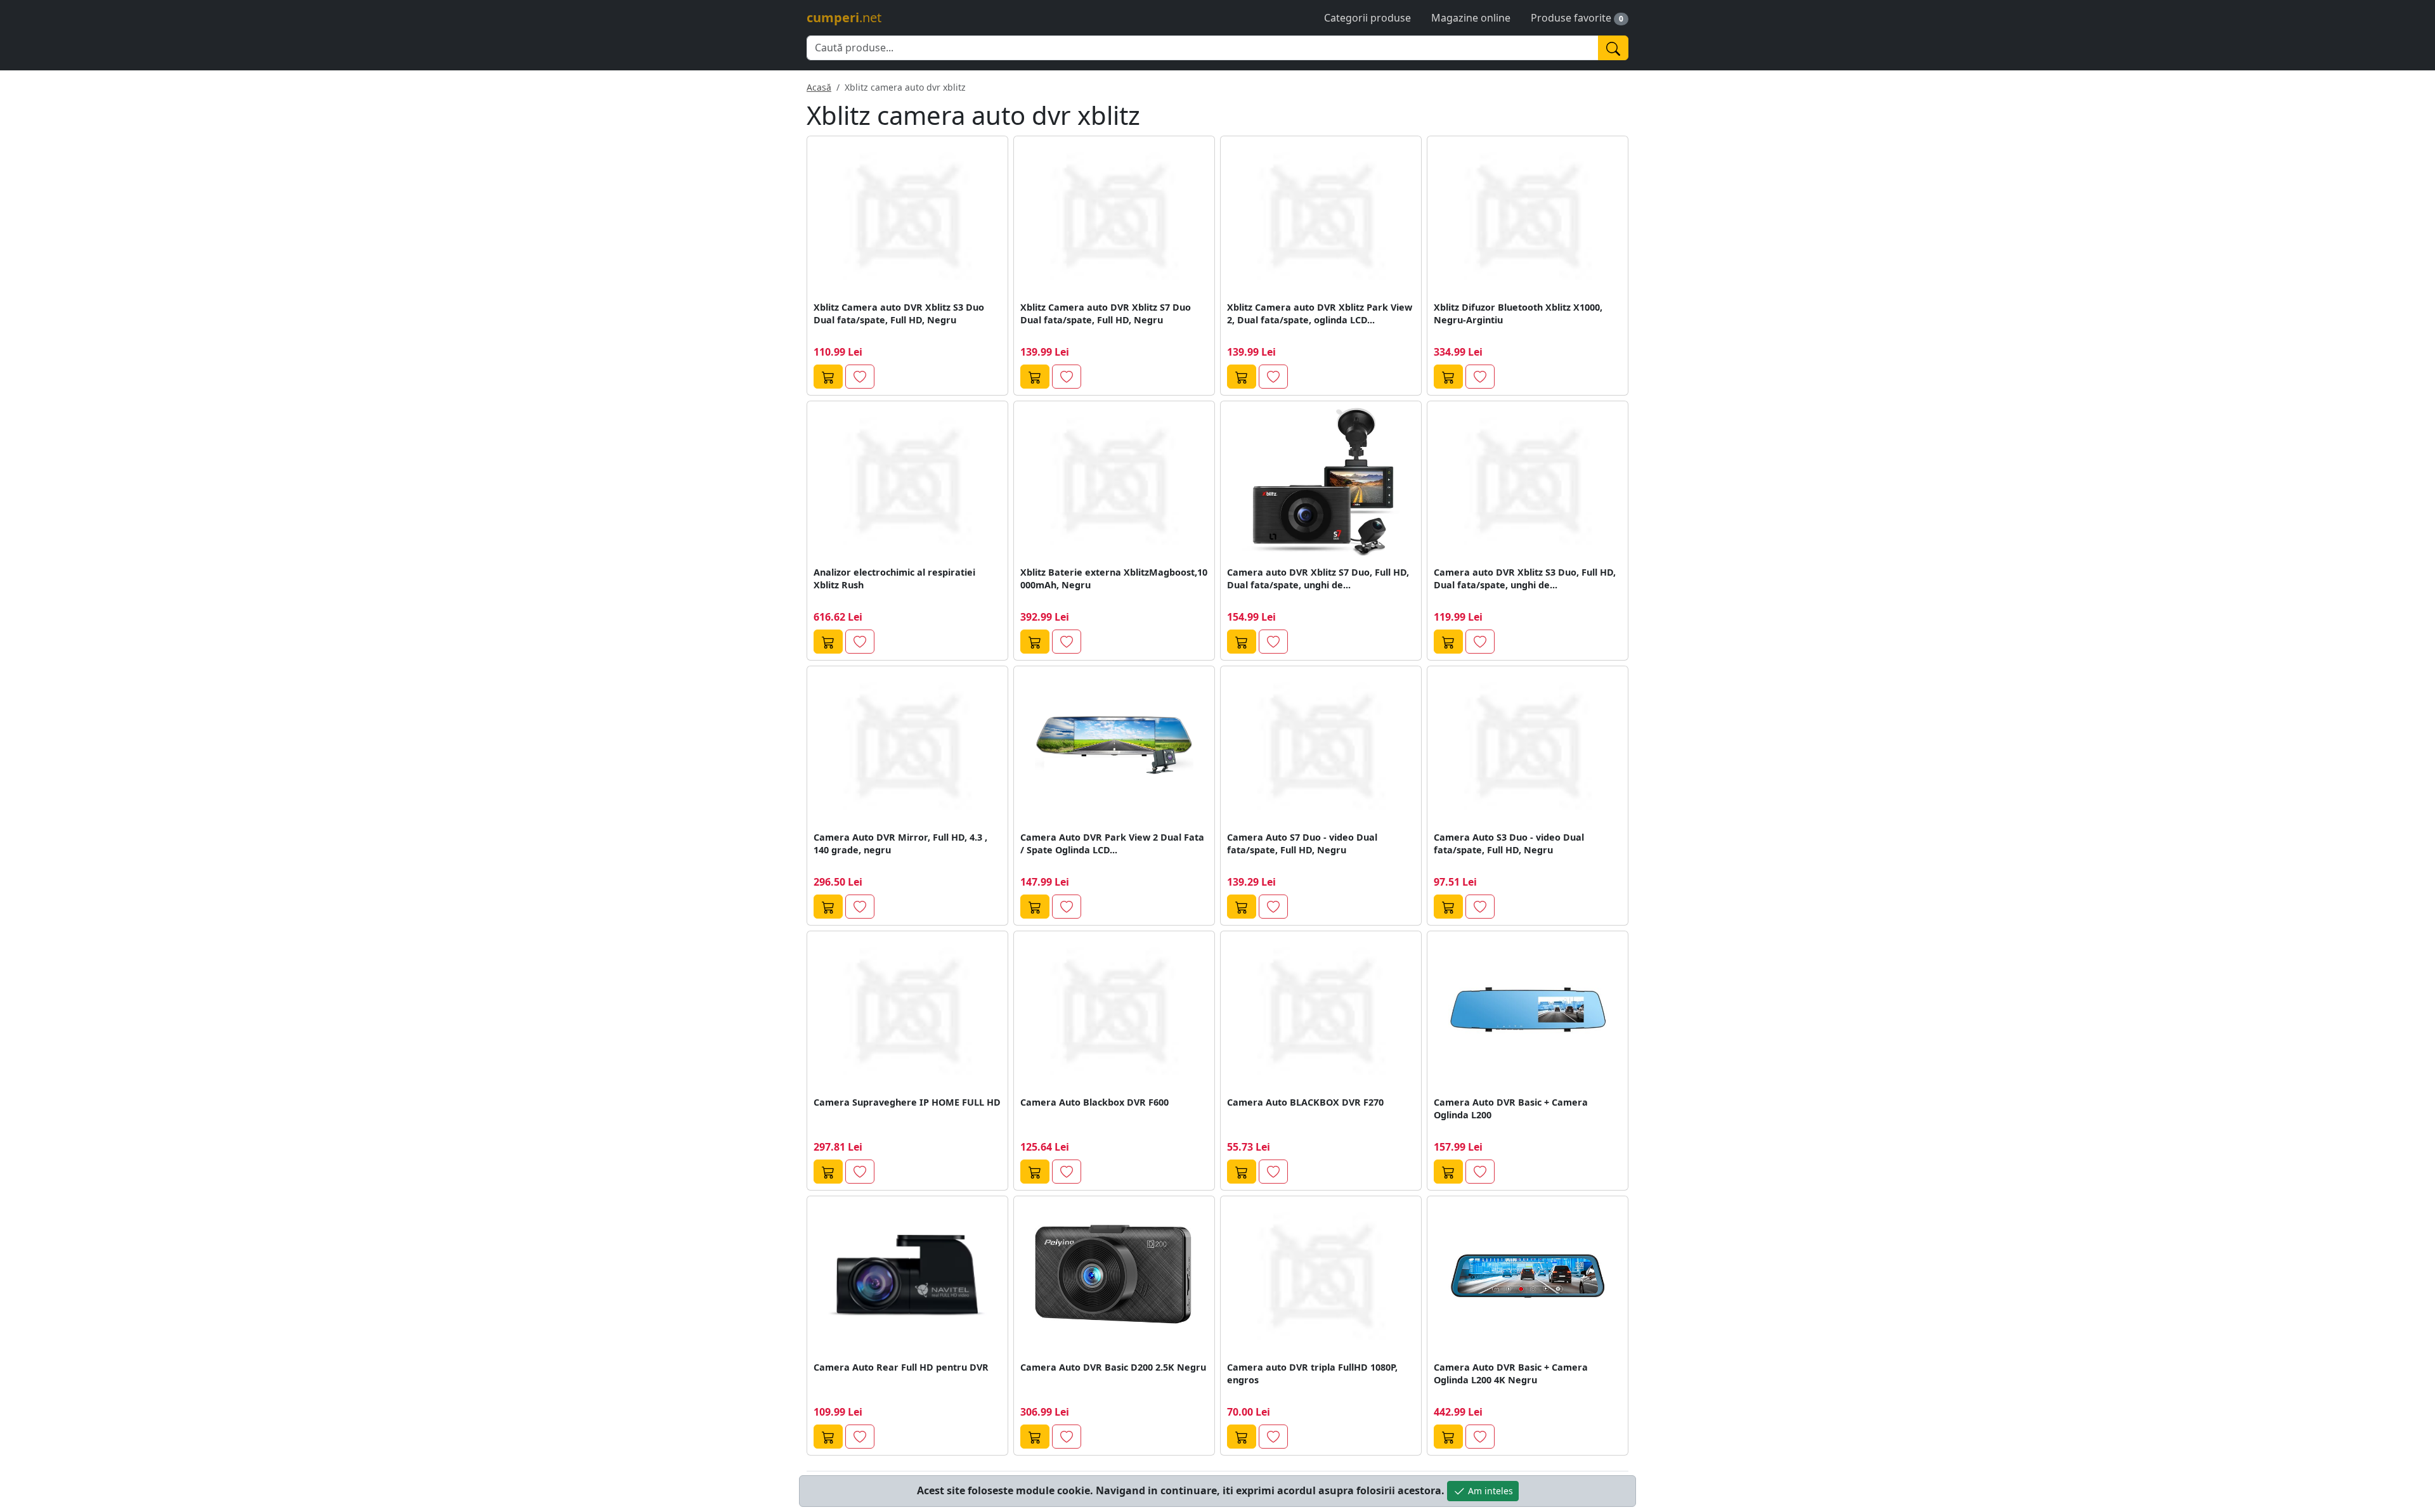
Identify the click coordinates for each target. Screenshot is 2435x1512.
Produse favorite (1571, 18)
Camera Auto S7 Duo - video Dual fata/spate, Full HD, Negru (1302, 843)
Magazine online (1471, 18)
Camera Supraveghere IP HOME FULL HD (907, 1102)
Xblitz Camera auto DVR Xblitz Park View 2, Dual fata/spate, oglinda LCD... (1320, 313)
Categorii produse (1367, 18)
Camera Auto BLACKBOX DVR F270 (1305, 1102)
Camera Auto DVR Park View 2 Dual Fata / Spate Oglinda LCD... (1112, 843)
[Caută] (1613, 48)
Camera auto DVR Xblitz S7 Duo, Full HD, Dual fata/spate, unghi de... (1318, 578)
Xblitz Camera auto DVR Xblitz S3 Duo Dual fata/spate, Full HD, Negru (899, 313)
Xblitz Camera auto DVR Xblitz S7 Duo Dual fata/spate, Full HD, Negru (1106, 313)
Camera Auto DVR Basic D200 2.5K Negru (1113, 1367)
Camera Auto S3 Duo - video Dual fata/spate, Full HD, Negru (1509, 843)
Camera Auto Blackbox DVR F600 (1094, 1102)
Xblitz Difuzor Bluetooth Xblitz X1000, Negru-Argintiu (1518, 313)
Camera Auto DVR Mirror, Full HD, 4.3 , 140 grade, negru (900, 843)
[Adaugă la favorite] (860, 377)
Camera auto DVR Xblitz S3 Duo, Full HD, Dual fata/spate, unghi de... (1525, 578)
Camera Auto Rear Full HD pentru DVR (901, 1367)
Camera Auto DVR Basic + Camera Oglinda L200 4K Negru (1511, 1373)
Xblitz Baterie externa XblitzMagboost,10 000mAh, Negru (1114, 578)
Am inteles (1489, 1491)
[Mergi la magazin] (828, 377)
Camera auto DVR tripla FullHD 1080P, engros (1312, 1373)
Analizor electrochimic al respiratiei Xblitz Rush (894, 578)
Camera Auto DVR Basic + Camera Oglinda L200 (1511, 1108)
